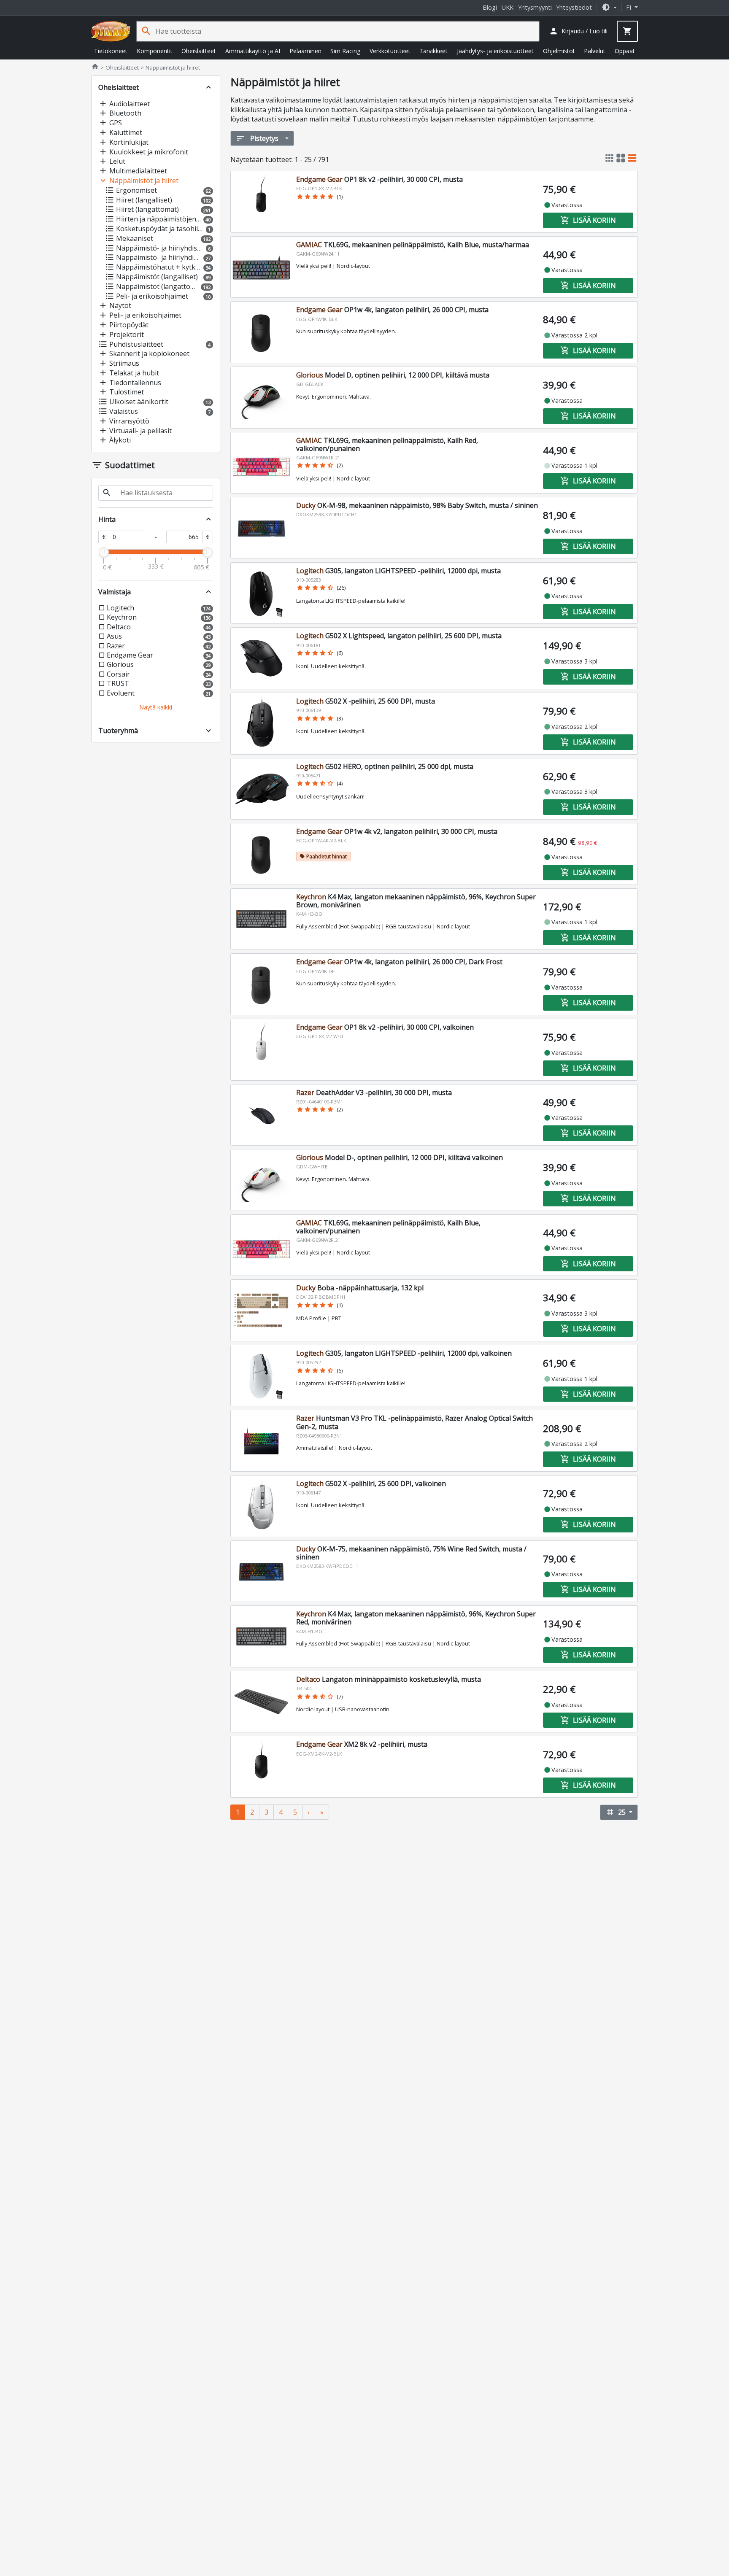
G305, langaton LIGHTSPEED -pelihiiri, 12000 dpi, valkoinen (404, 1353)
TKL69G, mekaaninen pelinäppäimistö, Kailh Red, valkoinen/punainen (387, 444)
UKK (508, 7)
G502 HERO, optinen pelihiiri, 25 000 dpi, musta (385, 766)
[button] (609, 7)
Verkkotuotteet (390, 51)
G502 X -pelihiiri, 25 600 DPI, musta (366, 701)
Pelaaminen (305, 51)
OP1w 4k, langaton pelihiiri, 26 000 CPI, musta (392, 310)
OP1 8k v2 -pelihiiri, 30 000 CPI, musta (379, 179)
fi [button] (629, 7)
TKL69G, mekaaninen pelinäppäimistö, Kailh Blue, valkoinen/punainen (388, 1227)
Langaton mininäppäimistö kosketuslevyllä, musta (389, 1679)
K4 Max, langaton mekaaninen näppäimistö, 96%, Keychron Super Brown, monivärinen (416, 901)
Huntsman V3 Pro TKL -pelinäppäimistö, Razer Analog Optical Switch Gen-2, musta (414, 1422)
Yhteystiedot (574, 7)
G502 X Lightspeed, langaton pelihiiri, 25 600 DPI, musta (399, 636)
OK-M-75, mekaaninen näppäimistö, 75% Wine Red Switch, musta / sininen (411, 1553)
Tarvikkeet (433, 51)
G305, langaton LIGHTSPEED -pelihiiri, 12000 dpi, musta (398, 571)
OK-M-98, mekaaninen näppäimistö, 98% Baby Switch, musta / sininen (417, 505)
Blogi (490, 7)
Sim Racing (345, 51)
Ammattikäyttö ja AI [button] (253, 51)
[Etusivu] (111, 31)
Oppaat (625, 51)
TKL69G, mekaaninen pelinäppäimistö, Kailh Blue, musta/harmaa (413, 245)
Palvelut (595, 51)
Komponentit (155, 51)
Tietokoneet (111, 51)
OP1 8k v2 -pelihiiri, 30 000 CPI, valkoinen (385, 1027)
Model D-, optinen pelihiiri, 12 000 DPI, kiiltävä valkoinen (400, 1157)
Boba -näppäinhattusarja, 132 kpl (360, 1288)
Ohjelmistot (559, 51)
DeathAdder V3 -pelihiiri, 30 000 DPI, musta (374, 1092)
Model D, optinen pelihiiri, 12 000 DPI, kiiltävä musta (393, 375)
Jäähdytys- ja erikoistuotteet (495, 51)
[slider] (104, 552)
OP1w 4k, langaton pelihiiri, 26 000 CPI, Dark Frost (399, 962)
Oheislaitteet (199, 51)
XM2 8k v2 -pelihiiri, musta (362, 1744)
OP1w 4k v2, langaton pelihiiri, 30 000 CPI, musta (397, 831)
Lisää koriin (588, 220)
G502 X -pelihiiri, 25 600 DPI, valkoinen (371, 1484)
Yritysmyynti (535, 7)
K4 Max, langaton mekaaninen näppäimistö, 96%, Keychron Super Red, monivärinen (416, 1618)
